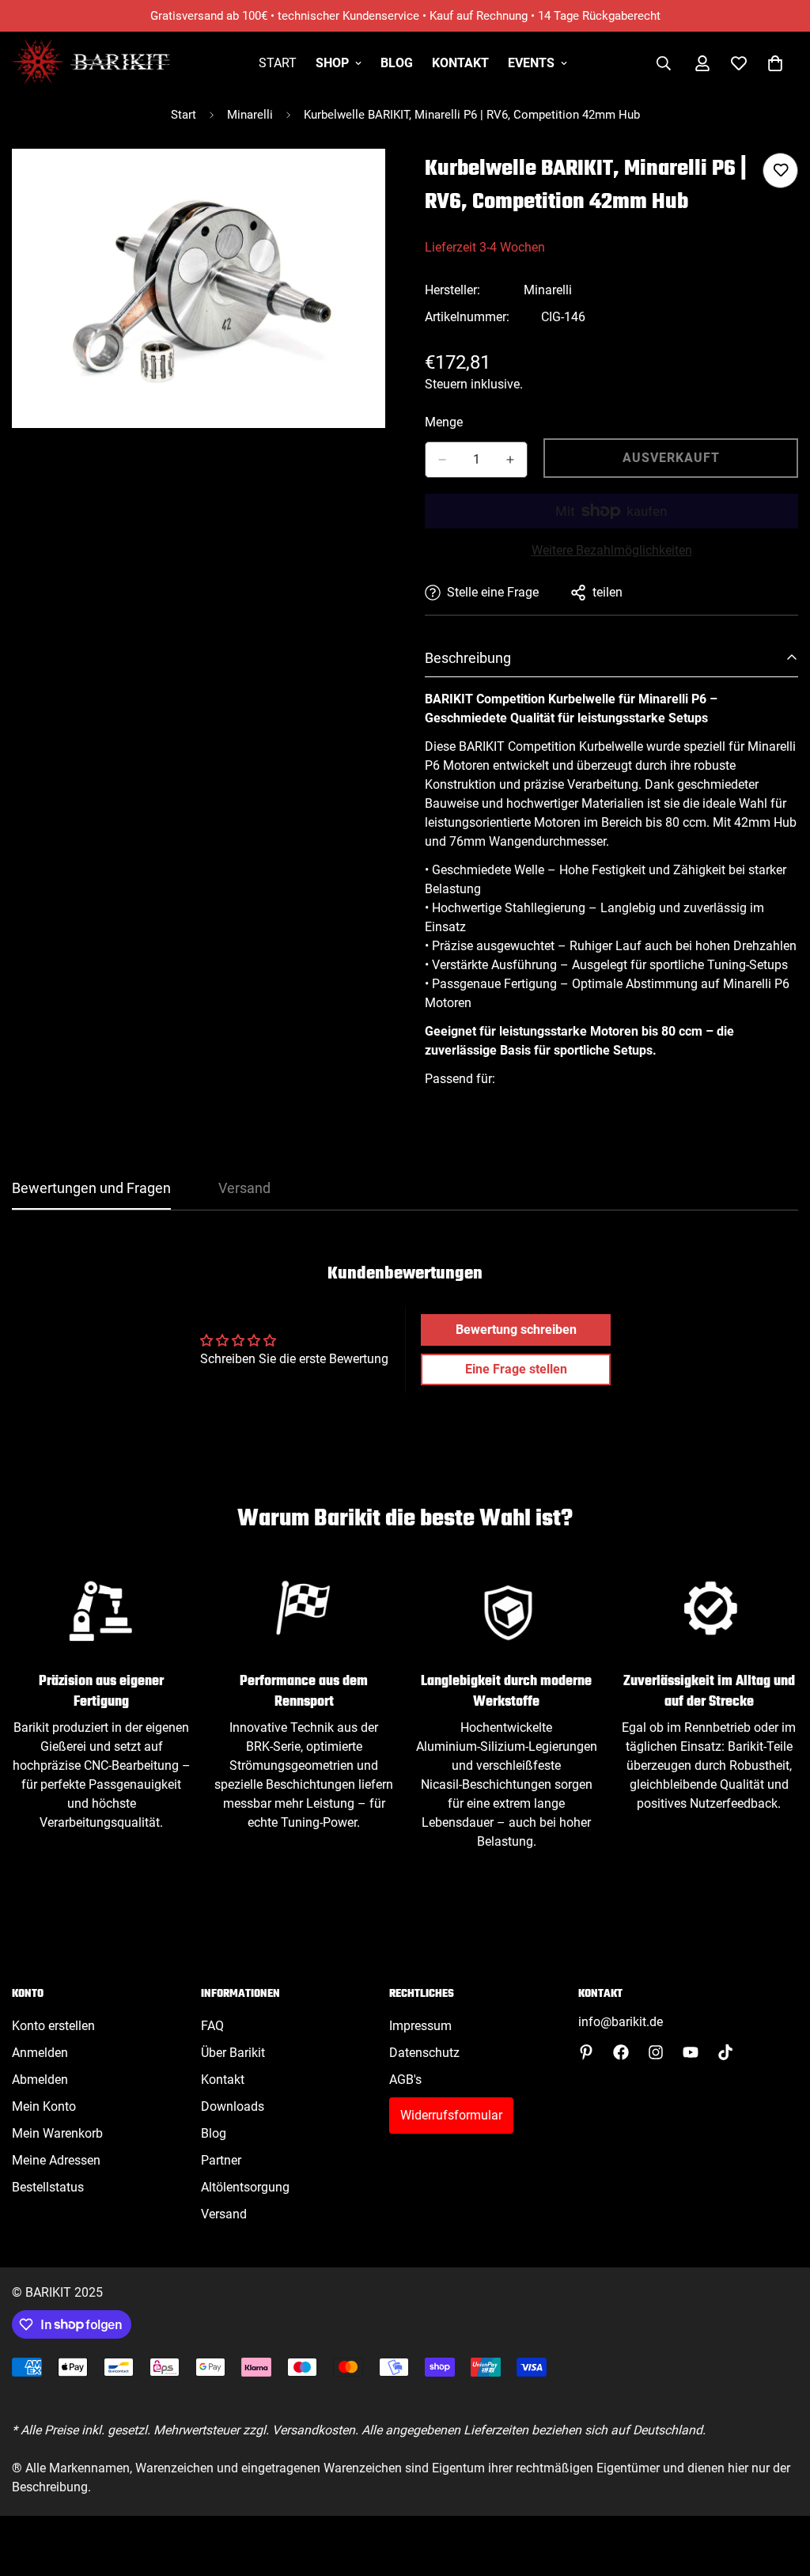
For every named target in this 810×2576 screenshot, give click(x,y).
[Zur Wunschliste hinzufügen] (780, 170)
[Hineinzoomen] (371, 182)
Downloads (233, 2106)
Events (531, 63)
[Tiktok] (725, 2052)
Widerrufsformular (451, 2115)
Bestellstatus (48, 2187)
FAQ (212, 2026)
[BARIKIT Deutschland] (91, 63)
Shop (332, 63)
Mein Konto (44, 2106)
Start (278, 63)
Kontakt (460, 63)
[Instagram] (656, 2052)
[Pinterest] (586, 2052)
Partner (221, 2160)
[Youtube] (691, 2052)
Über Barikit (233, 2053)
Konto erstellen (53, 2026)
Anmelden (40, 2053)
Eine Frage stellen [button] (516, 1369)
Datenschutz (424, 2053)
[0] (775, 63)
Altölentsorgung (245, 2187)
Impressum (420, 2026)
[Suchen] (664, 63)
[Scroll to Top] (779, 2490)
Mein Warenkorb (57, 2133)
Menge (444, 422)
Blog (397, 63)
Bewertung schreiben (516, 1330)
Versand (224, 2214)
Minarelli (250, 115)
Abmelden (40, 2080)
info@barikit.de (621, 2022)
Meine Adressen (56, 2160)
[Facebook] (621, 2052)
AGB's (405, 2080)
